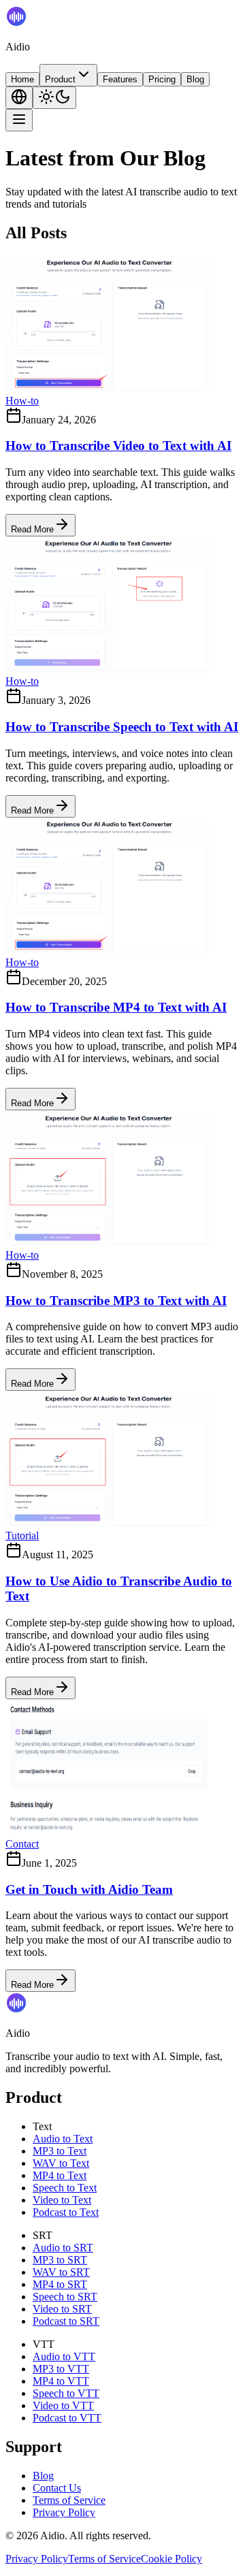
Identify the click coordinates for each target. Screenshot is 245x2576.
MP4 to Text (60, 2175)
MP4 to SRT (60, 2284)
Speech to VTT (66, 2393)
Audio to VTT (64, 2356)
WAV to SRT (61, 2272)
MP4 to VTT (61, 2381)
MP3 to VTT (61, 2369)
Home (22, 79)
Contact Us (57, 2488)
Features (120, 79)
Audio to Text (63, 2139)
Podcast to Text (66, 2212)
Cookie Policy (171, 2559)
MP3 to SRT (60, 2260)
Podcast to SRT (66, 2321)
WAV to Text (61, 2163)
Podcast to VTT (67, 2418)
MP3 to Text (60, 2151)
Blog (195, 79)
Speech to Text (65, 2188)
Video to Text (62, 2200)
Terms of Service (69, 2500)
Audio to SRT (63, 2248)
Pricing (162, 79)
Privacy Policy (64, 2512)
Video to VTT (63, 2405)
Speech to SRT (65, 2297)
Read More (32, 529)
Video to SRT (62, 2309)
